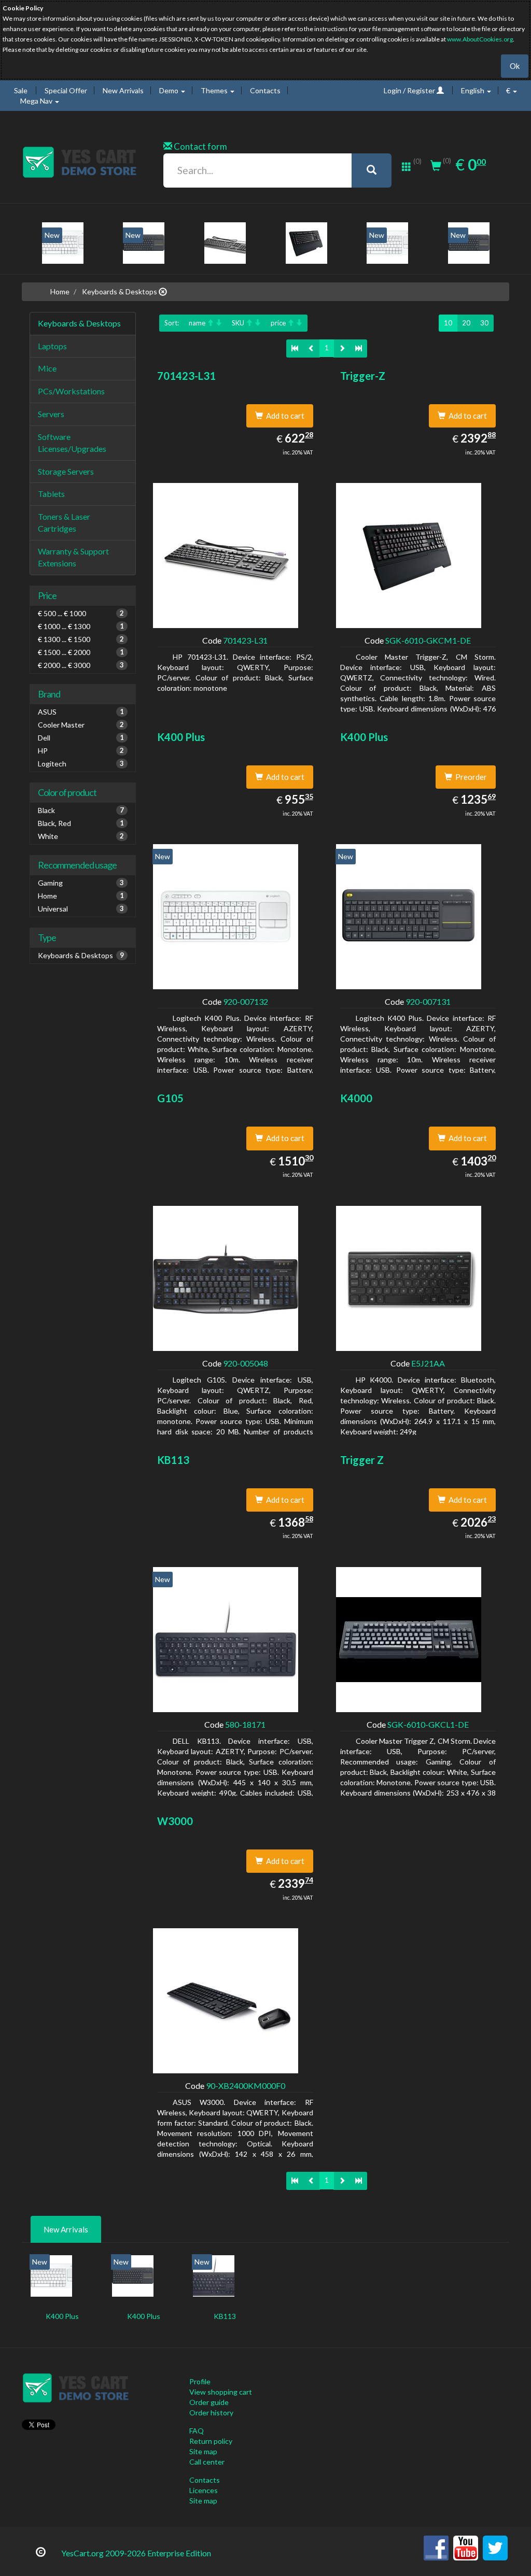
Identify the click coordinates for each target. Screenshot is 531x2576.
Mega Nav (37, 101)
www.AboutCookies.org (480, 39)
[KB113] (214, 2276)
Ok (515, 66)
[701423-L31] (225, 243)
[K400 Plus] (63, 243)
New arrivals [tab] (66, 2229)
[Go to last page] (359, 348)
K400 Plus (62, 2316)
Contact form (200, 146)
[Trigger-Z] (306, 243)
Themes (215, 90)
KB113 (225, 2316)
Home (60, 291)
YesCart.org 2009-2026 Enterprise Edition (136, 2553)
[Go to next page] (342, 348)
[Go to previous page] (311, 348)
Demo (170, 90)
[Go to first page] (295, 348)
